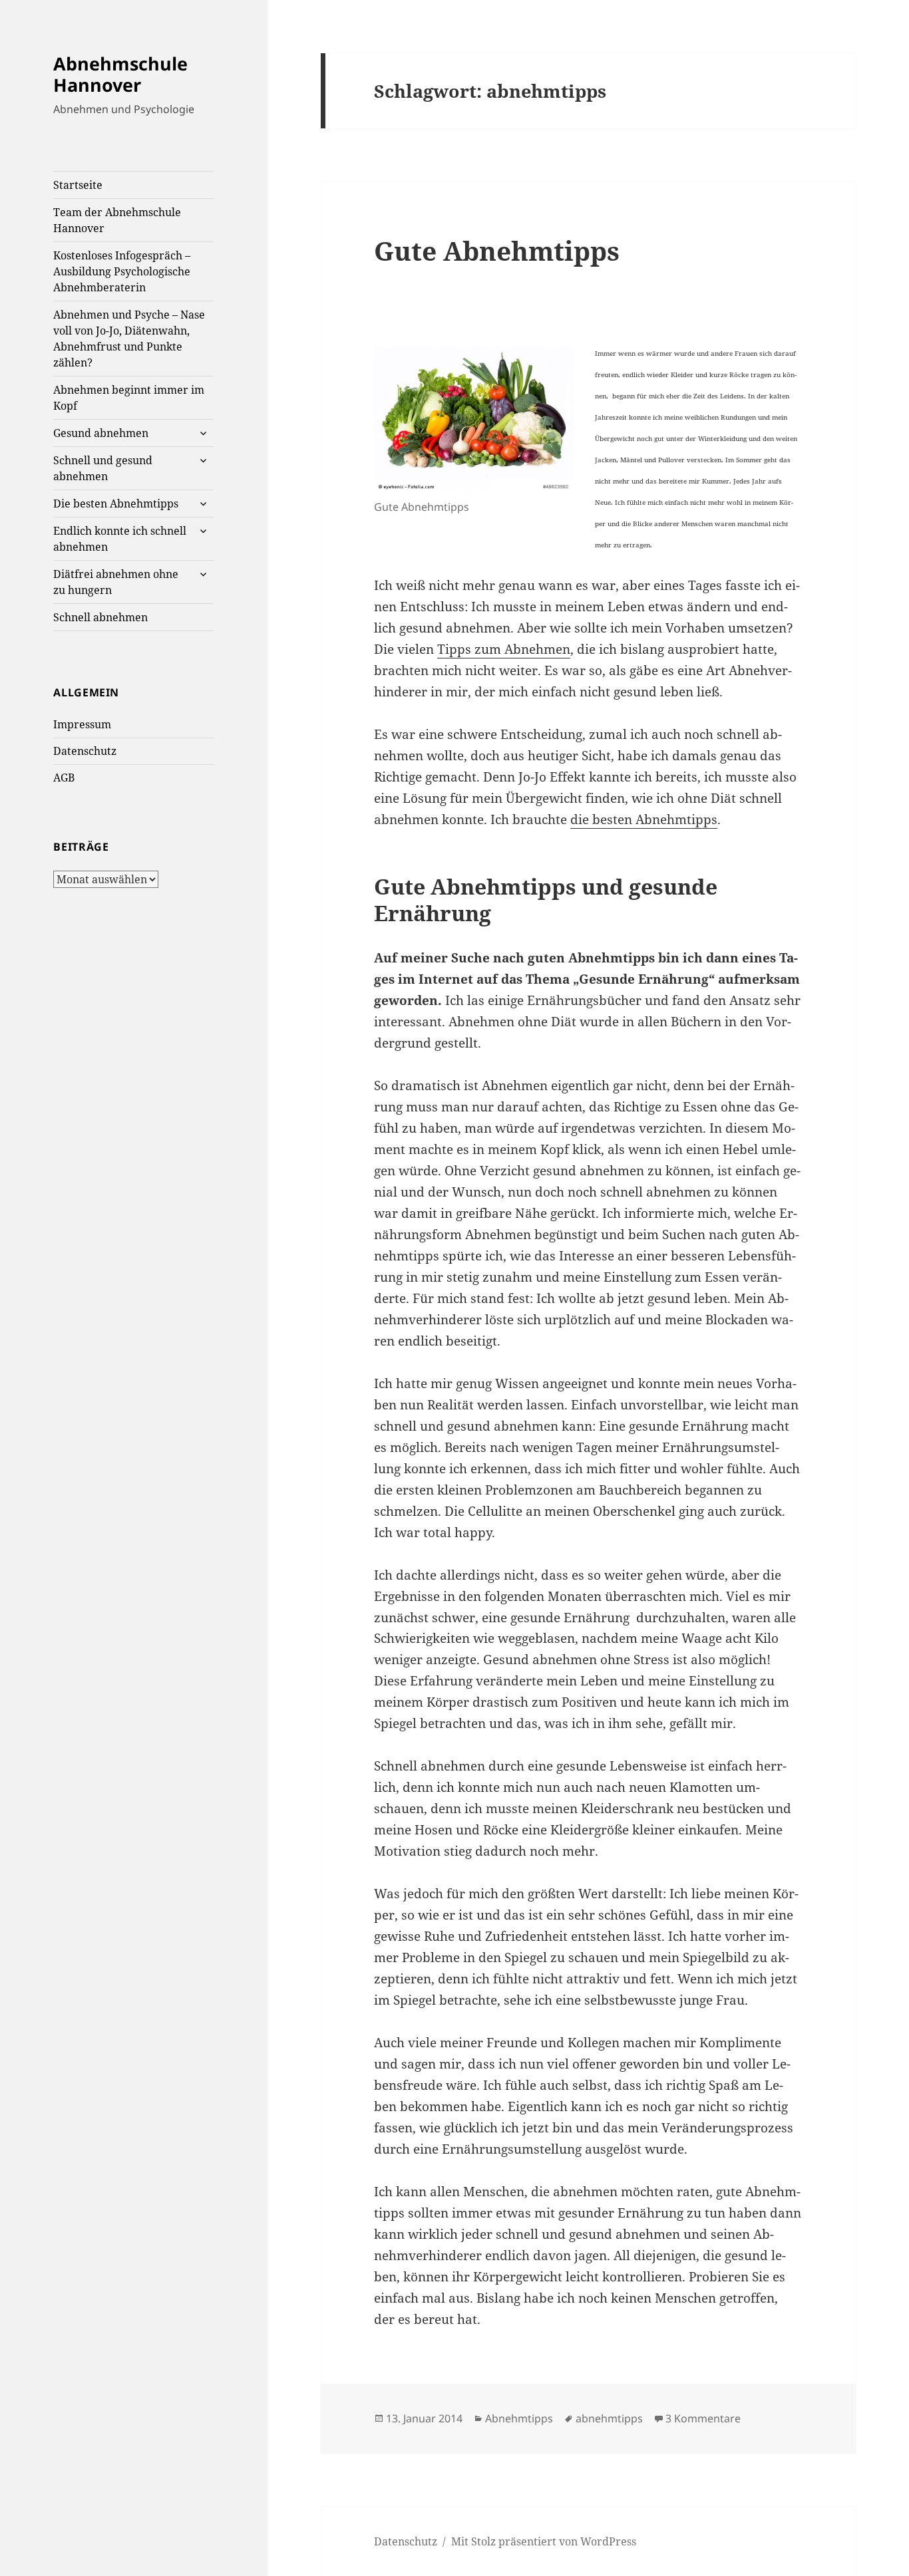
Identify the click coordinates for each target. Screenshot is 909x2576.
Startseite (78, 185)
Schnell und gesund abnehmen (103, 468)
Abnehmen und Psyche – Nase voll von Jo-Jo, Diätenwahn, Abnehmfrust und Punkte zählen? (129, 339)
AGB (64, 778)
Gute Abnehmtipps (497, 250)
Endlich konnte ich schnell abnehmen (120, 539)
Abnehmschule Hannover (120, 74)
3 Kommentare (703, 2418)
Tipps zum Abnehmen (504, 649)
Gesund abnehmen (101, 433)
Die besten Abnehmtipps (116, 503)
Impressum (82, 724)
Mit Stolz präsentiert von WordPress (544, 2541)
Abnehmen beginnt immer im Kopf (129, 398)
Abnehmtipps (519, 2418)
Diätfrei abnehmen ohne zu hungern (116, 582)
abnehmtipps (609, 2418)
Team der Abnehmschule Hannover (117, 220)
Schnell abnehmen (100, 617)
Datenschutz (85, 751)
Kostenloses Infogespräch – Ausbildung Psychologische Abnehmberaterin (122, 271)
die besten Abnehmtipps (644, 819)
